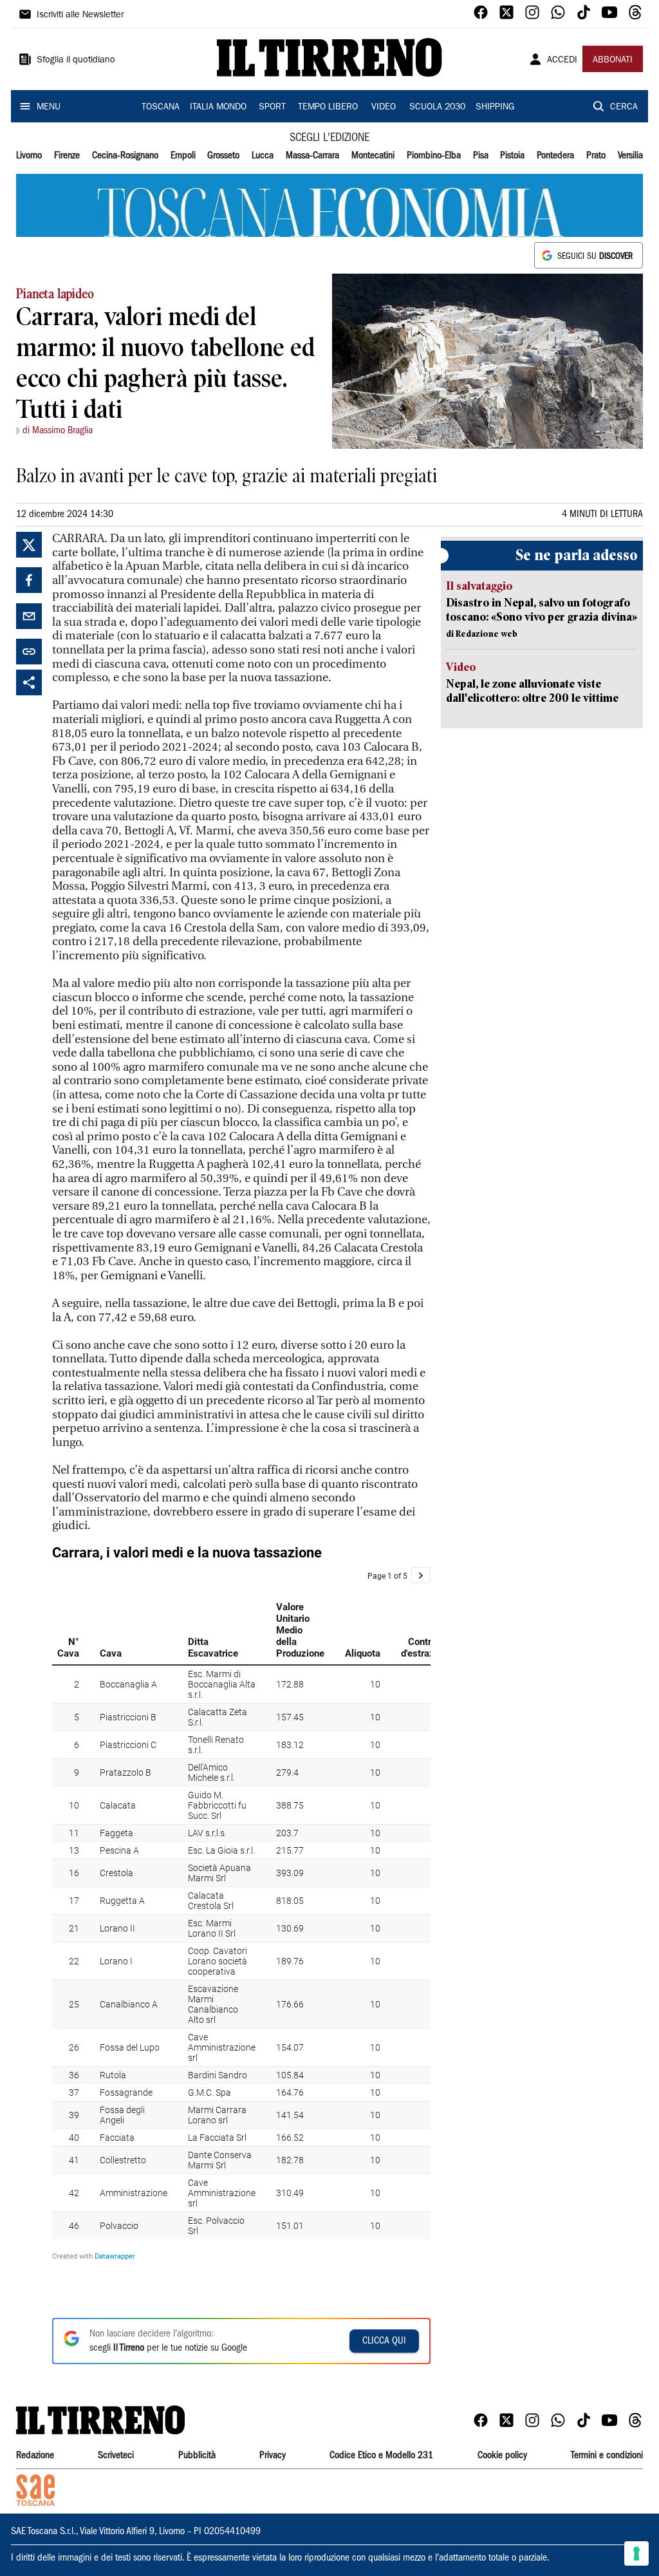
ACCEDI (562, 61)
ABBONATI (613, 61)
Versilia (630, 156)
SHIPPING (495, 108)
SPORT (272, 108)
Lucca (263, 156)
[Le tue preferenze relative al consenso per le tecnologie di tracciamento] (636, 2553)
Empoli (183, 156)
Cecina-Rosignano (125, 156)
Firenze (67, 156)
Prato (596, 156)
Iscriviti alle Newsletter (80, 15)
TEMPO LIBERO (328, 108)
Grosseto (223, 156)
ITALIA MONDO (218, 108)
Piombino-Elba (434, 156)
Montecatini (373, 156)
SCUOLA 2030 (437, 108)
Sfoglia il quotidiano (76, 61)
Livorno (29, 156)
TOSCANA (161, 108)
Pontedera (555, 156)
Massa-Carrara (312, 156)
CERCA (624, 108)
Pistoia (512, 156)
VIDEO (384, 108)
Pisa (481, 156)
